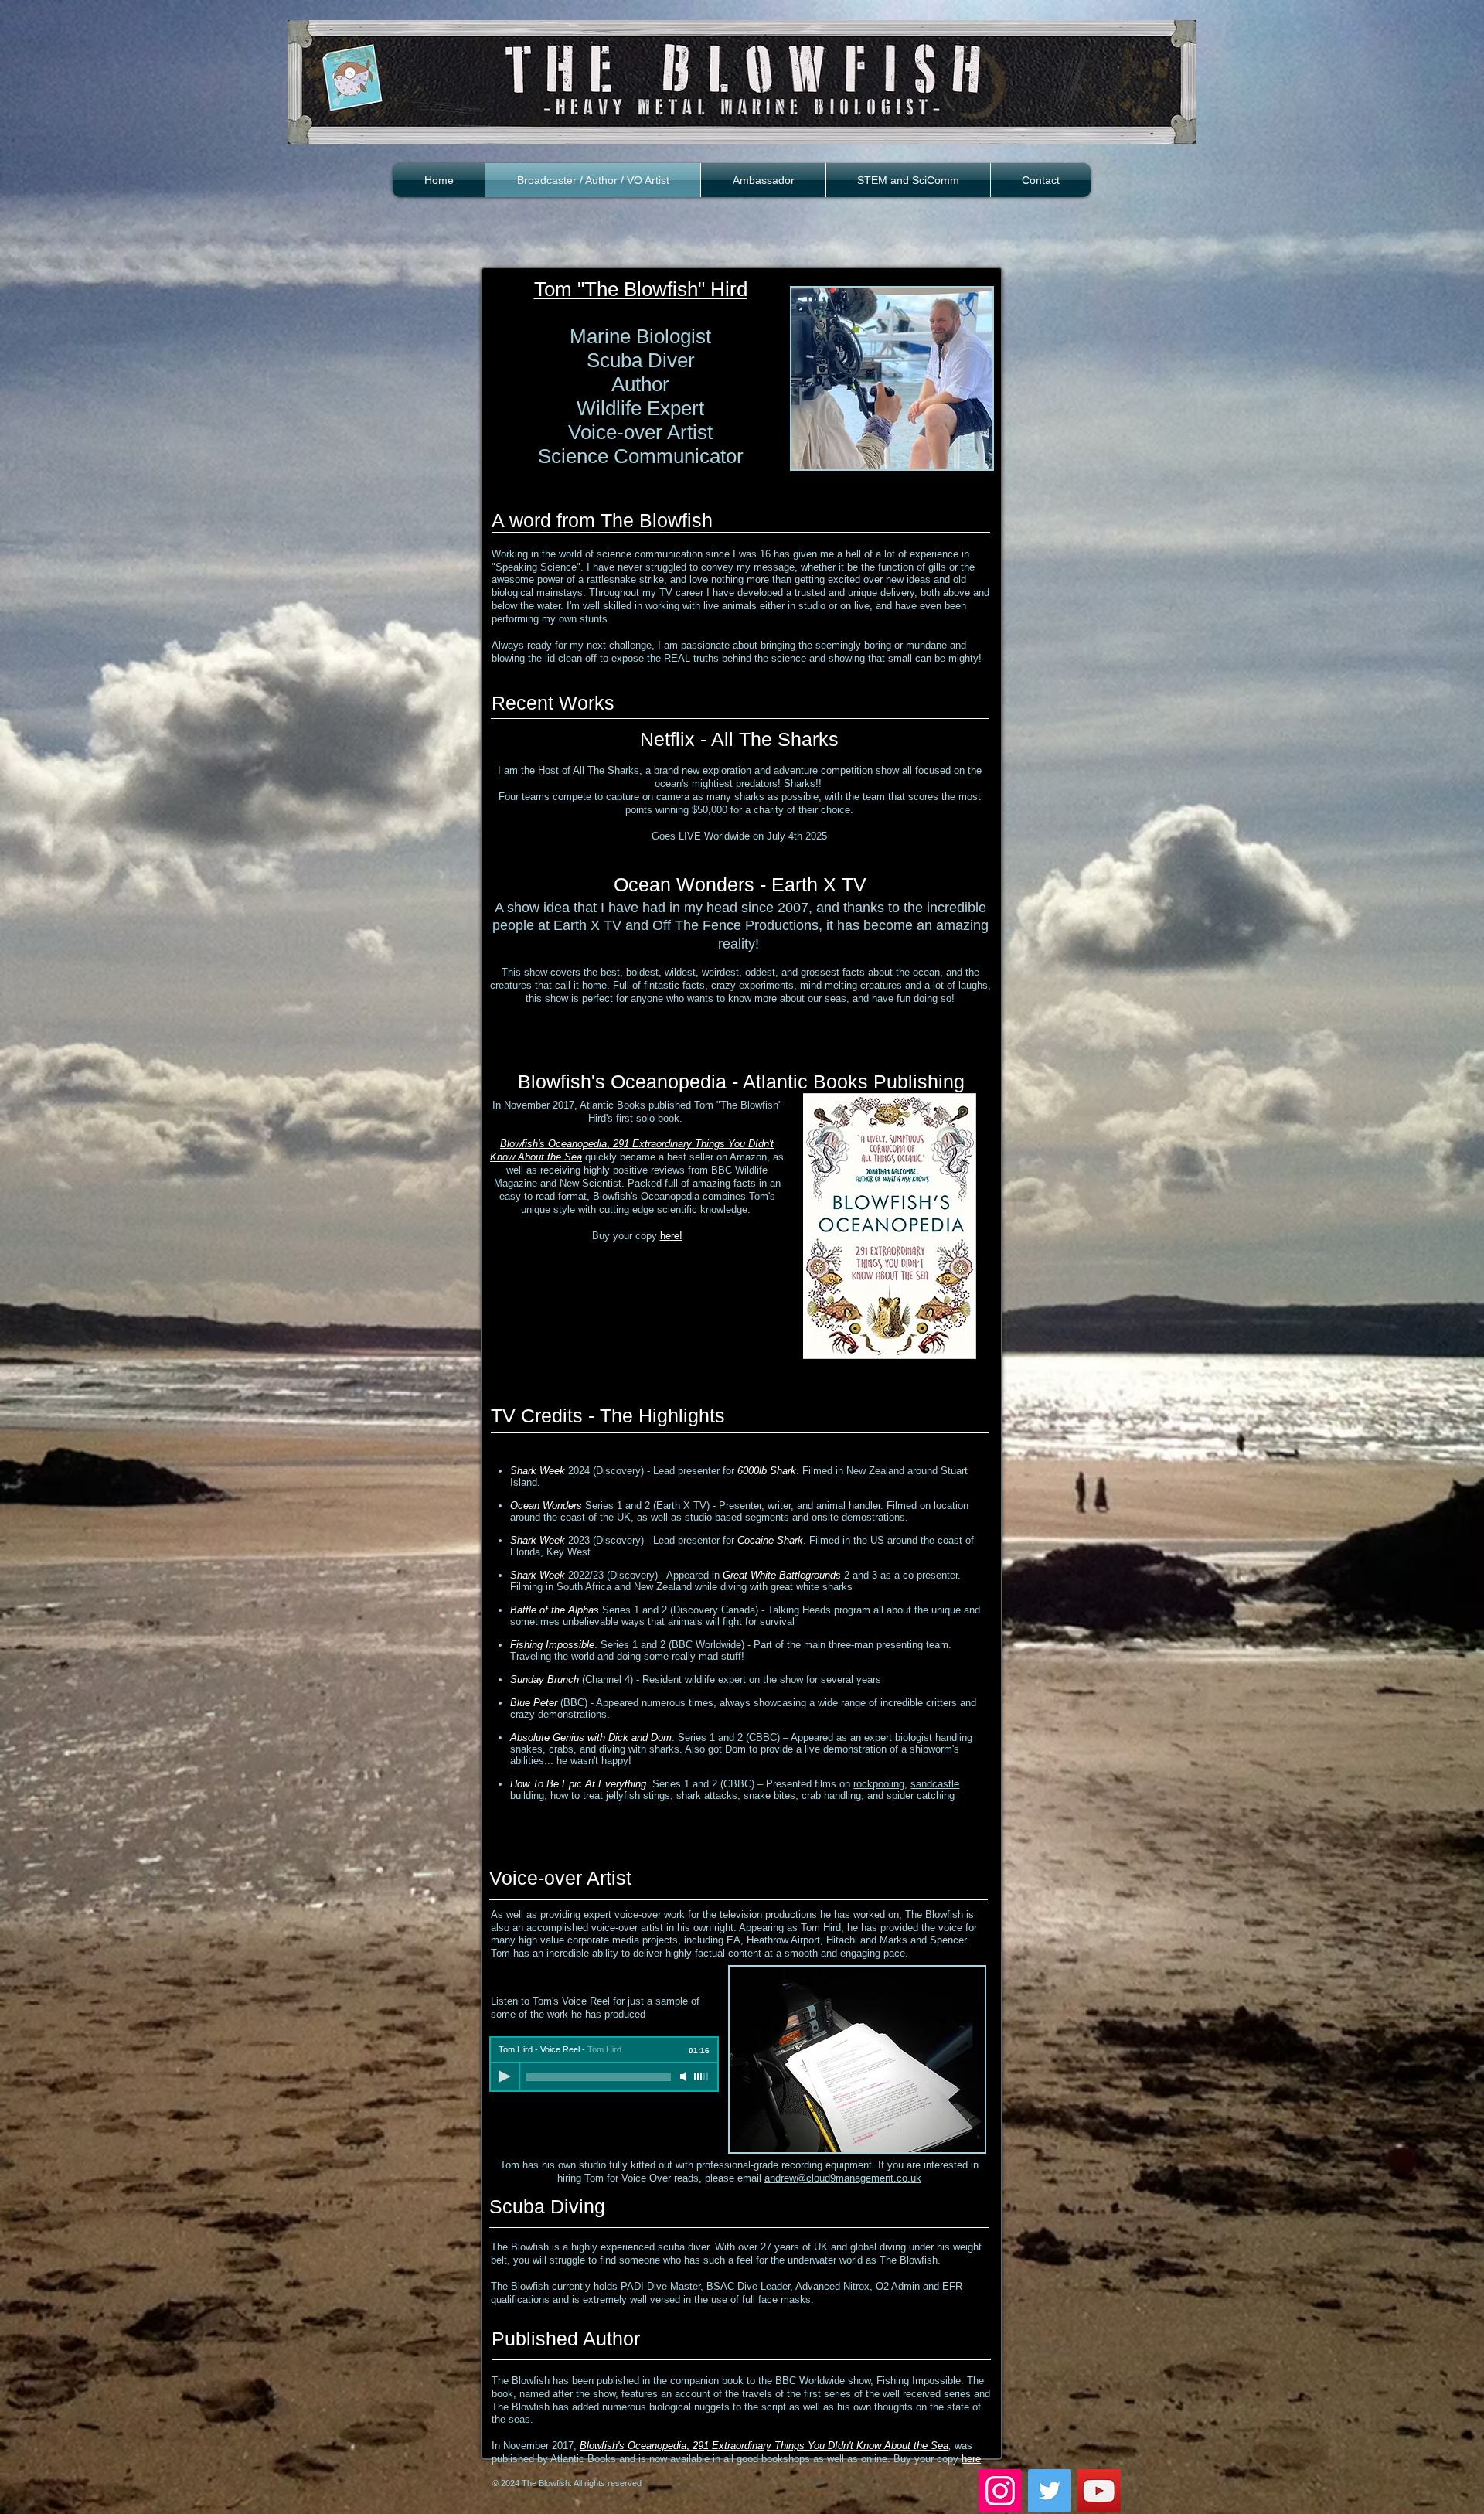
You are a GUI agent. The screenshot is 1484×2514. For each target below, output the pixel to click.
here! (671, 1236)
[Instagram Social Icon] (1000, 2491)
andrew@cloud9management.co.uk (843, 2178)
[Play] (505, 2076)
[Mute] (685, 2076)
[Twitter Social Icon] (1050, 2491)
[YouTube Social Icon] (1099, 2491)
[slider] (702, 2076)
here (971, 2459)
